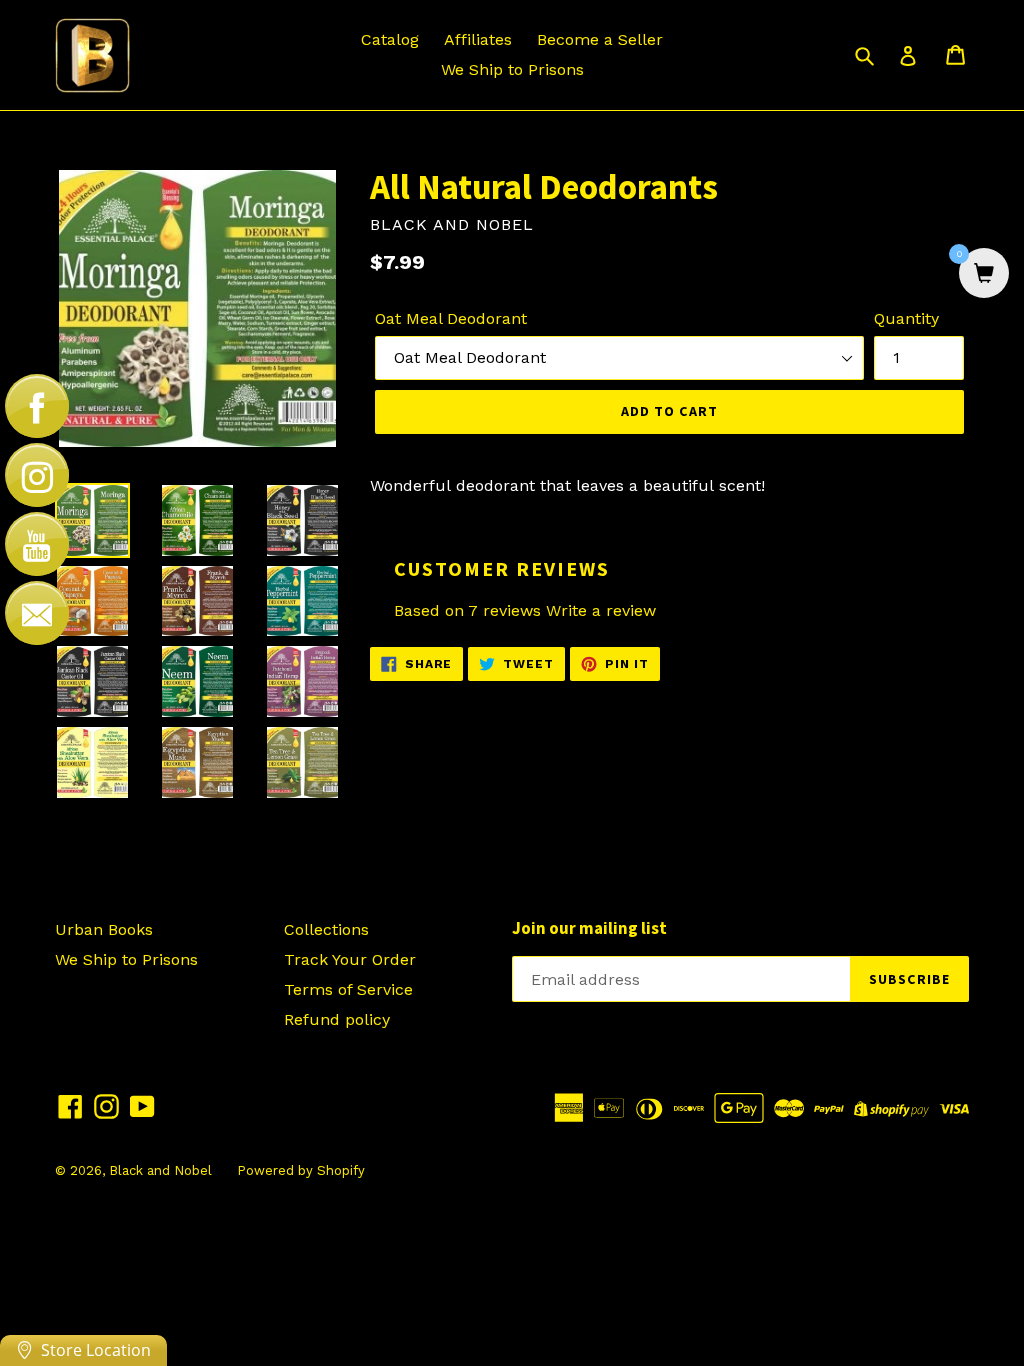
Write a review (601, 610)
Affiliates (478, 39)
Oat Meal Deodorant (451, 318)
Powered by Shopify (301, 1170)
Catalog (390, 39)
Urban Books (104, 929)
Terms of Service (348, 989)
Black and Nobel (160, 1170)
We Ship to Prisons (512, 69)
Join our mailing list (589, 928)
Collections (326, 929)
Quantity (906, 318)
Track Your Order (350, 959)
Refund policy (337, 1019)
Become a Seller (600, 39)
